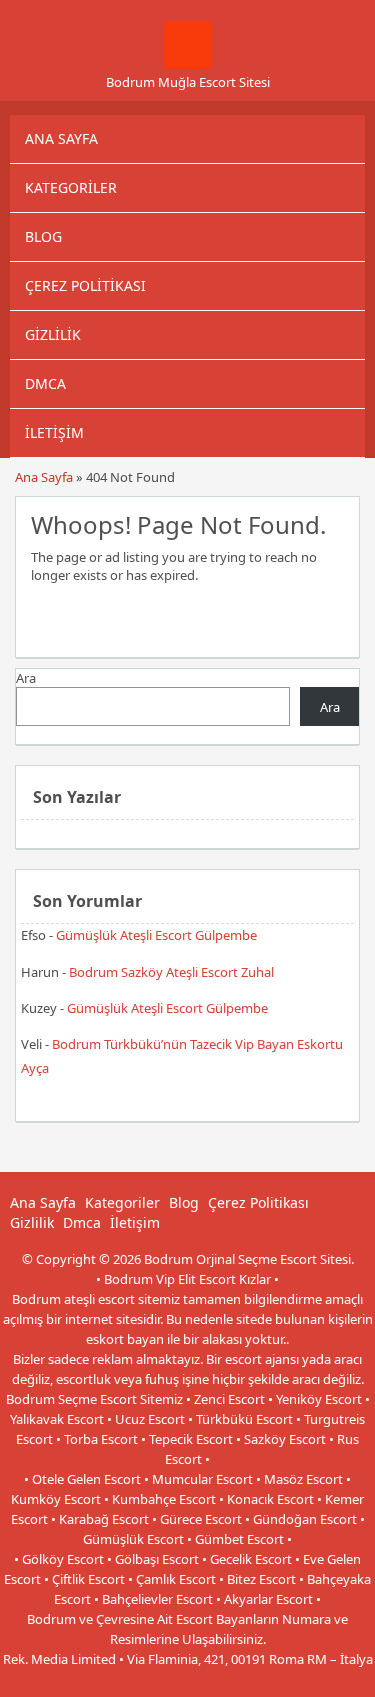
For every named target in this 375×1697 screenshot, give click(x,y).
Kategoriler (71, 187)
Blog (43, 236)
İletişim (54, 432)
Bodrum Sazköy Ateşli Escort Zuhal (171, 972)
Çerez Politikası (85, 285)
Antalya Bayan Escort (141, 1679)
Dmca (45, 383)
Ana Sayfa (61, 138)
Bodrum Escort (251, 1679)
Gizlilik (53, 334)
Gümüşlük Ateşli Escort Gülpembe (156, 935)
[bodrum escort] (188, 64)
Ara (26, 678)
